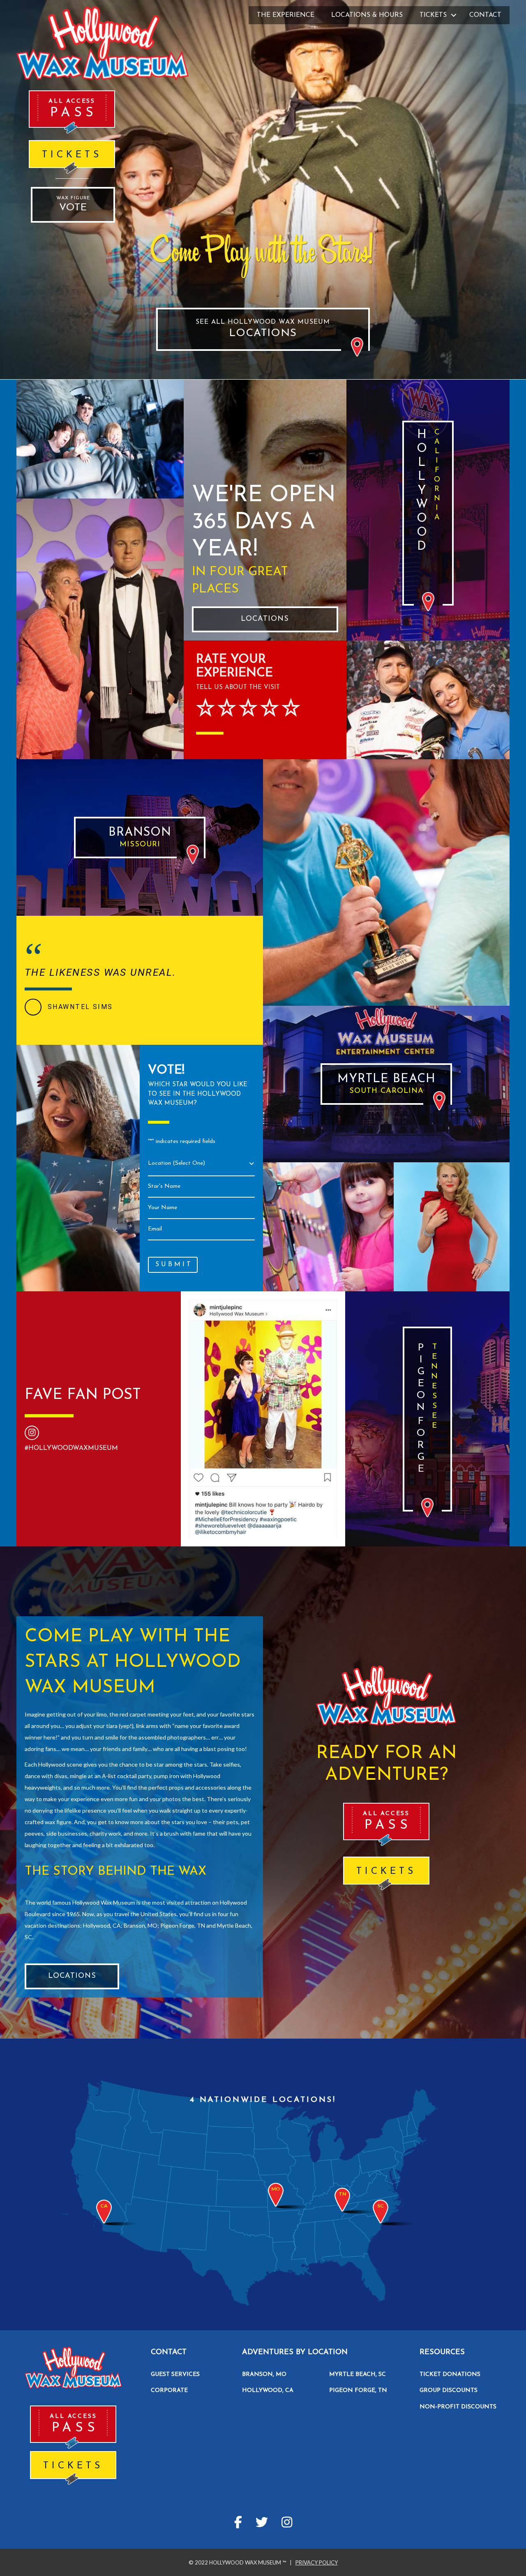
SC (381, 2206)
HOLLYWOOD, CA (268, 2391)
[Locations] (265, 619)
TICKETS (433, 15)
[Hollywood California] (428, 513)
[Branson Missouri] (140, 838)
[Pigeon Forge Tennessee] (427, 1419)
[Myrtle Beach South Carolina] (386, 1084)
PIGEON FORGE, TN (358, 2391)
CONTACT (485, 15)
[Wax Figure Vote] (73, 205)
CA (104, 2206)
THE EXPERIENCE (286, 15)
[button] (454, 15)
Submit (174, 1265)
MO (276, 2189)
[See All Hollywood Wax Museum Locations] (263, 329)
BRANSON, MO (264, 2374)
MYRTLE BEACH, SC (358, 2374)
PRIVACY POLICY (317, 2562)
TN (342, 2194)
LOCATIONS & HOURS (367, 15)
